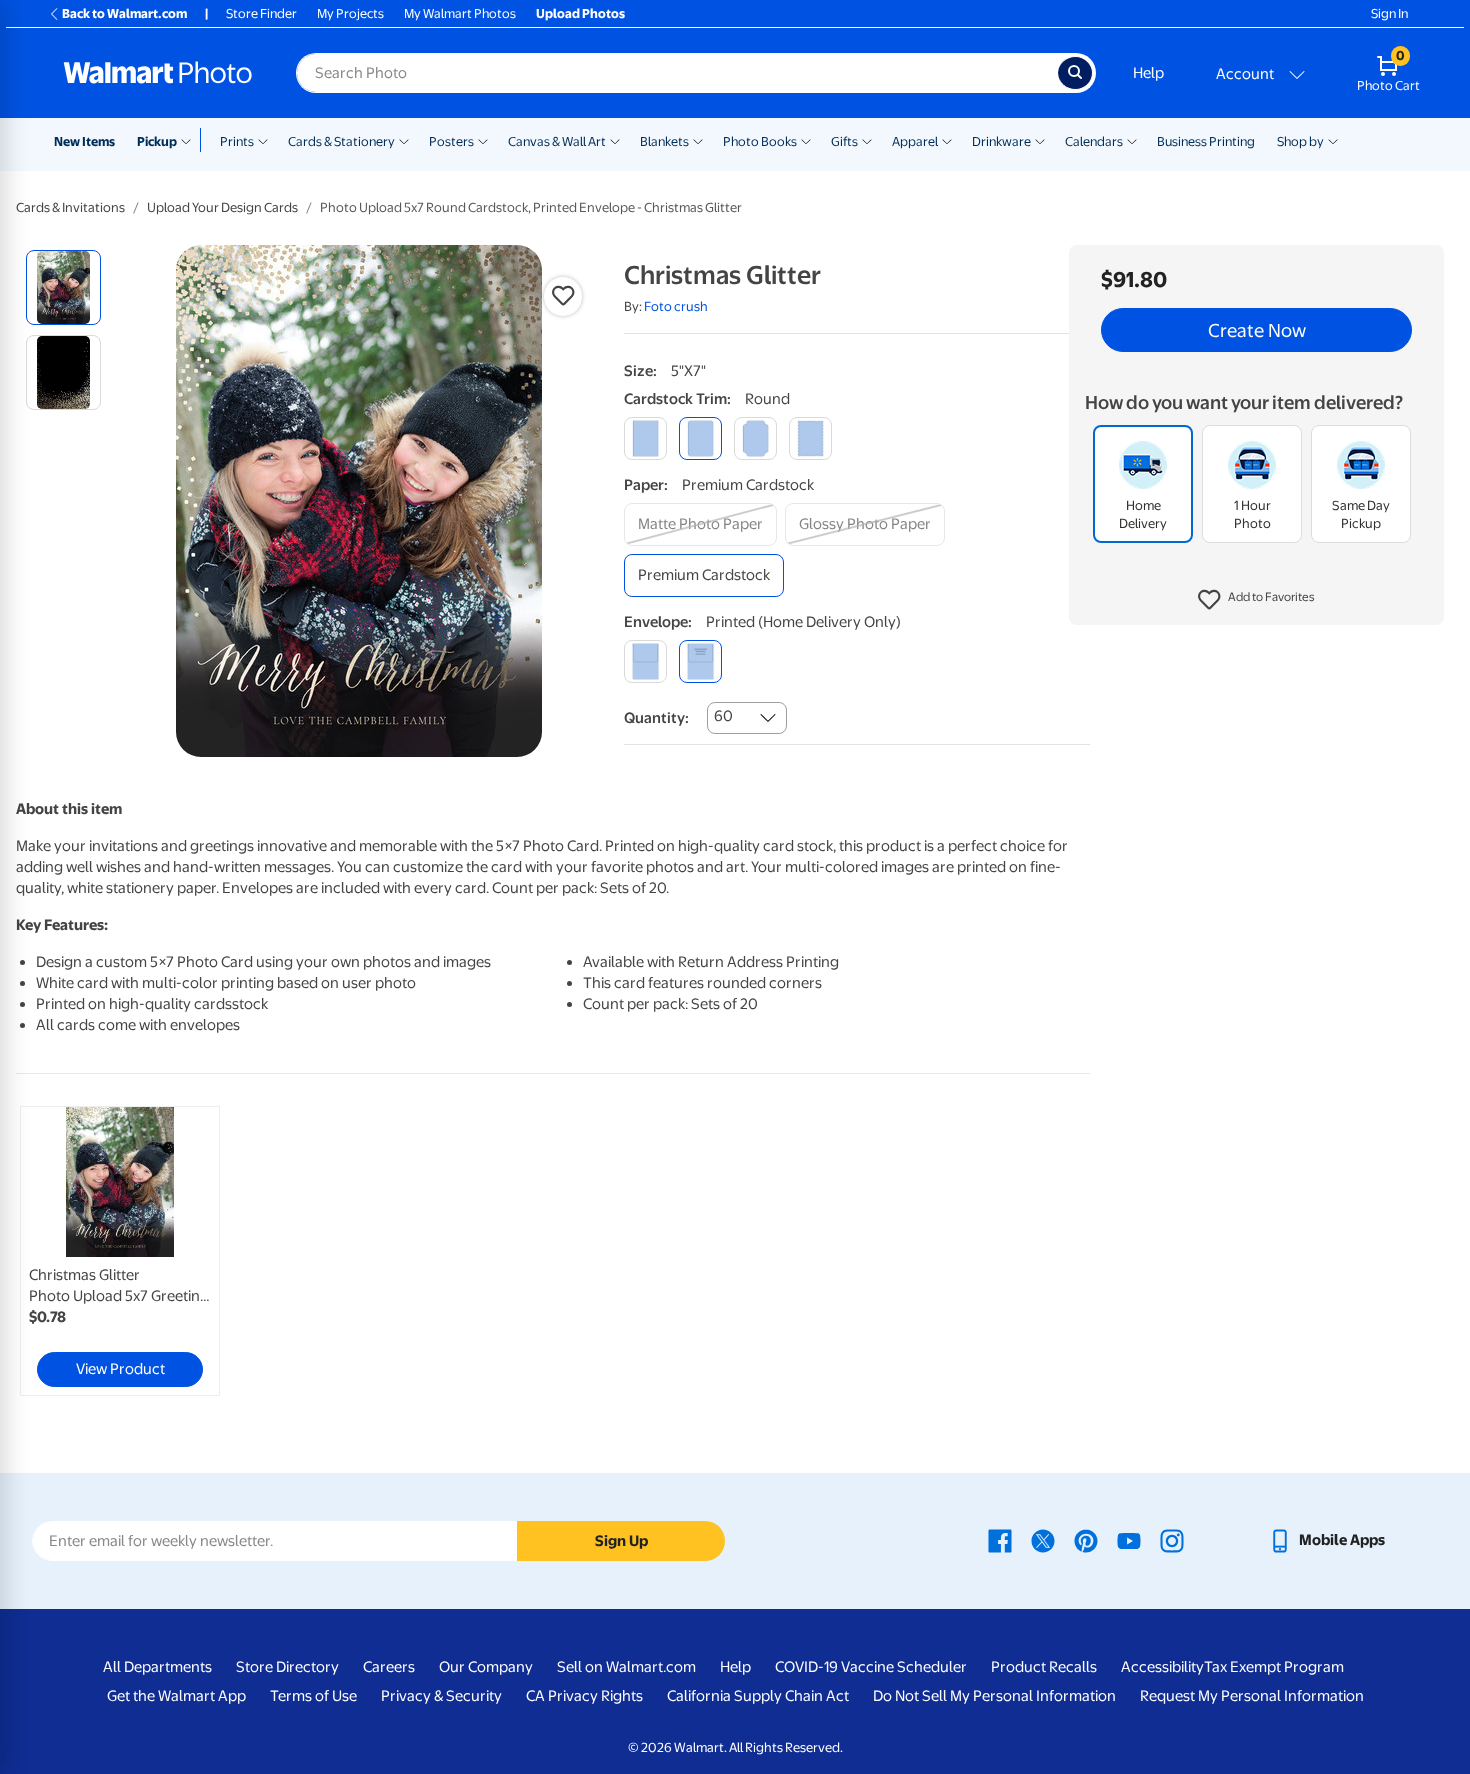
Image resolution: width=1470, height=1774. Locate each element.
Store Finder (261, 13)
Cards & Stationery (341, 141)
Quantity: (656, 718)
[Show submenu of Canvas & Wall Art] (615, 140)
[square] (645, 438)
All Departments (157, 1667)
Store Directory (287, 1667)
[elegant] (755, 438)
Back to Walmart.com (124, 13)
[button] (1256, 600)
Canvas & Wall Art (557, 141)
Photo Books (760, 141)
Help (1148, 73)
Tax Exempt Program (1274, 1667)
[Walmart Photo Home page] (158, 73)
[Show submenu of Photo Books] (806, 140)
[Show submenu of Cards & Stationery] (404, 140)
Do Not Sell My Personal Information (994, 1696)
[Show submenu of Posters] (483, 140)
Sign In (1389, 13)
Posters (451, 141)
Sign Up (621, 1541)
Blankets (664, 141)
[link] (120, 1251)
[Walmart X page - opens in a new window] (1043, 1540)
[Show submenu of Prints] (263, 140)
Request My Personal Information (1252, 1696)
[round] (700, 438)
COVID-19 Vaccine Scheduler (871, 1667)
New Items (84, 141)
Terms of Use (313, 1696)
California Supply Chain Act (758, 1696)
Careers (389, 1667)
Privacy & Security (441, 1696)
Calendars (1094, 141)
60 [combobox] (723, 716)
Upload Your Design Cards (222, 207)
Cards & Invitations (70, 207)
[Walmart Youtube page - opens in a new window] (1129, 1540)
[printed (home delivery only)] (700, 661)
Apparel (915, 141)
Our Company (486, 1667)
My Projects (350, 13)
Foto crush (676, 306)
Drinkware (1001, 141)
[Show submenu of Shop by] (1333, 140)
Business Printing (1206, 141)
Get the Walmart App (176, 1696)
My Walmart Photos (460, 13)
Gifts (844, 141)
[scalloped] (810, 438)
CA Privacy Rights (584, 1696)
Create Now (1257, 330)
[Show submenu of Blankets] (698, 140)
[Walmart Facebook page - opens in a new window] (1000, 1540)
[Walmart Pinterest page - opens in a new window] (1086, 1540)
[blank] (645, 661)
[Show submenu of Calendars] (1132, 140)
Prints (237, 141)
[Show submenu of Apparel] (947, 140)
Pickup (157, 141)
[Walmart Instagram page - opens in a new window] (1172, 1540)
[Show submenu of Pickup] (190, 140)
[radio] (63, 287)
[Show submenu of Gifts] (867, 140)
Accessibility (1162, 1667)
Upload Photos (580, 13)
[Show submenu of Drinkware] (1040, 140)
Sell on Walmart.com (626, 1667)
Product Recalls (1044, 1667)
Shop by (1300, 141)
